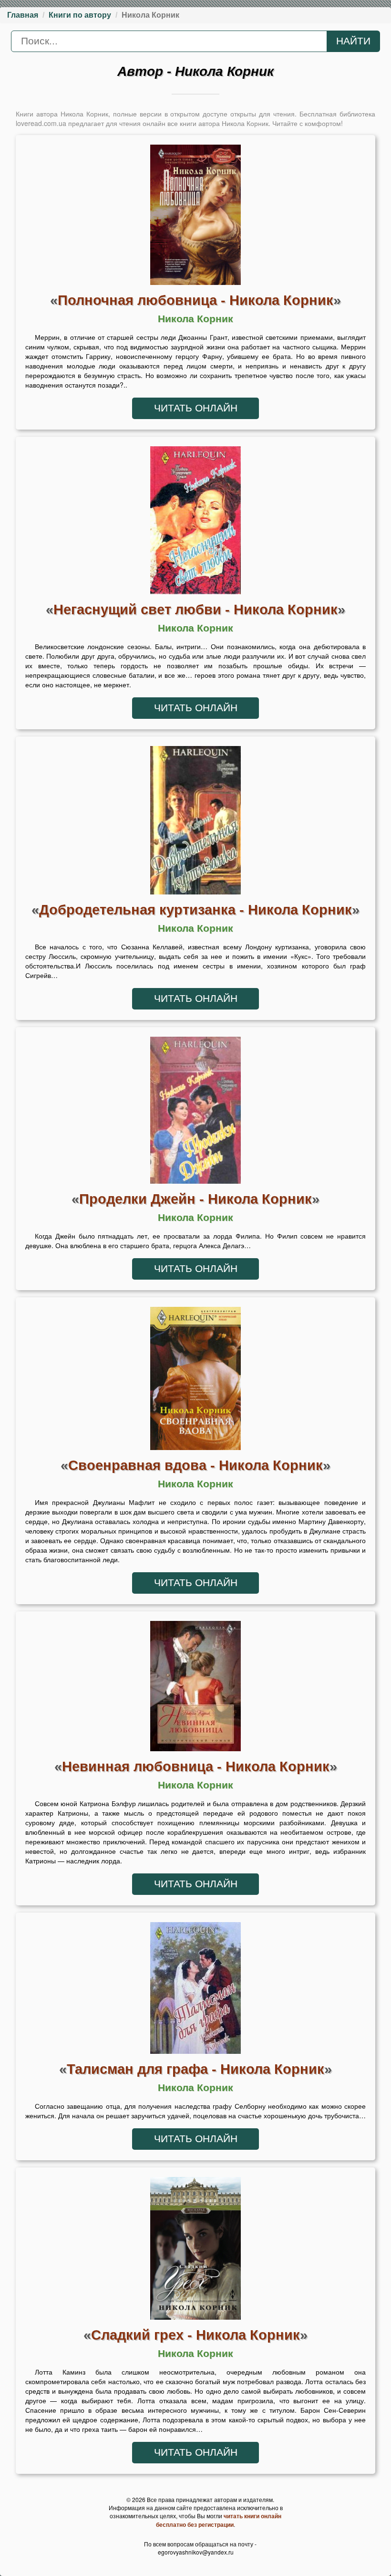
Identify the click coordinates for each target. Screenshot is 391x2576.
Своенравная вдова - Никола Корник (195, 1465)
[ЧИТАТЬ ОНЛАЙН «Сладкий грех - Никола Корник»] (195, 2250)
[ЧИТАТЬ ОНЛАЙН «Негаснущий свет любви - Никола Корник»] (195, 523)
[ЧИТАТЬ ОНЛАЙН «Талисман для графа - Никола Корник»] (195, 1990)
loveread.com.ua (41, 123)
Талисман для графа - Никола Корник (195, 2069)
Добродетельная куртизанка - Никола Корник (195, 909)
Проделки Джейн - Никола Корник (195, 1199)
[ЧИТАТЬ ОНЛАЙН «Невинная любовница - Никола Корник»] (195, 1689)
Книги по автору (80, 15)
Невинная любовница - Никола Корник (196, 1766)
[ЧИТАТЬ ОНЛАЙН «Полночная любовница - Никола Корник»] (195, 217)
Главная (23, 15)
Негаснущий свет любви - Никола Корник (195, 609)
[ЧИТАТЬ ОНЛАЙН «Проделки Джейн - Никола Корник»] (195, 1113)
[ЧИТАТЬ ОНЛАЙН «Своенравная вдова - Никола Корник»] (195, 1381)
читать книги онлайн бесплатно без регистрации (219, 2520)
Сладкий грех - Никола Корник (195, 2335)
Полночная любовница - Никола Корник (195, 300)
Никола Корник (195, 319)
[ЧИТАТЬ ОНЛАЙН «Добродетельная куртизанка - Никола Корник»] (195, 823)
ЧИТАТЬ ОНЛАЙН (196, 408)
